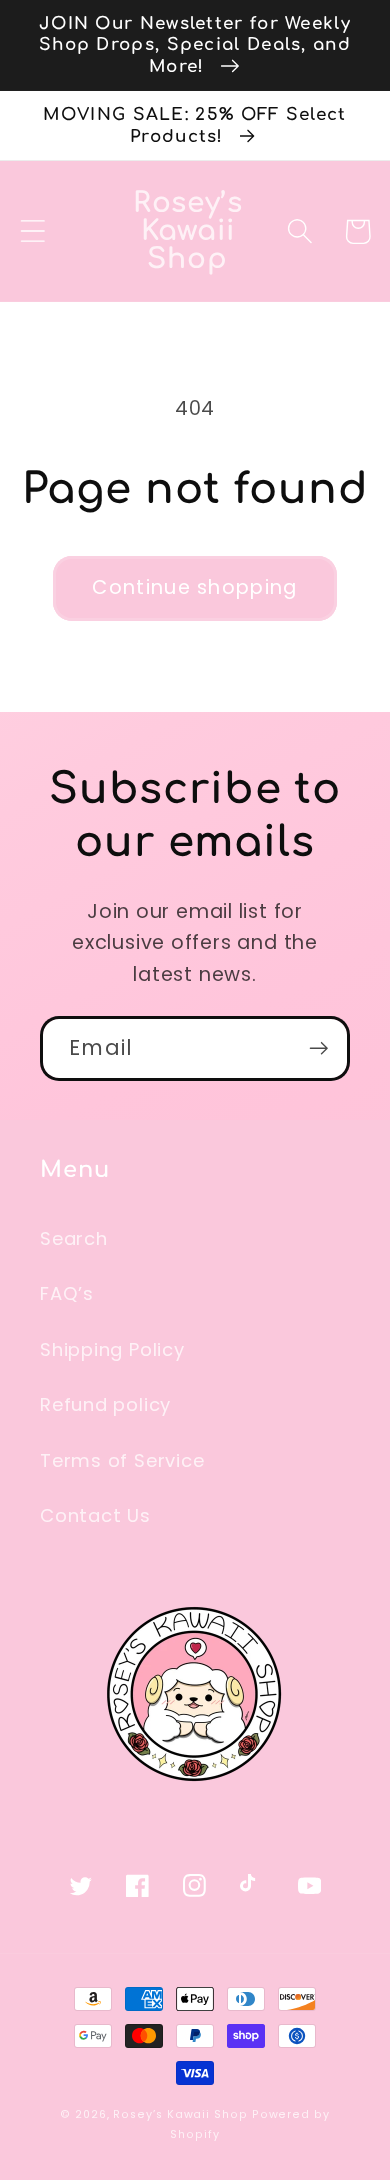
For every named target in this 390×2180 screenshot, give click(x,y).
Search (74, 1238)
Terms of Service (122, 1460)
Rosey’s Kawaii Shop (180, 2114)
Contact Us (95, 1515)
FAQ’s (67, 1293)
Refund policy (105, 1404)
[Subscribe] (318, 1048)
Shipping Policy (112, 1349)
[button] (32, 231)
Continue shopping (194, 587)
